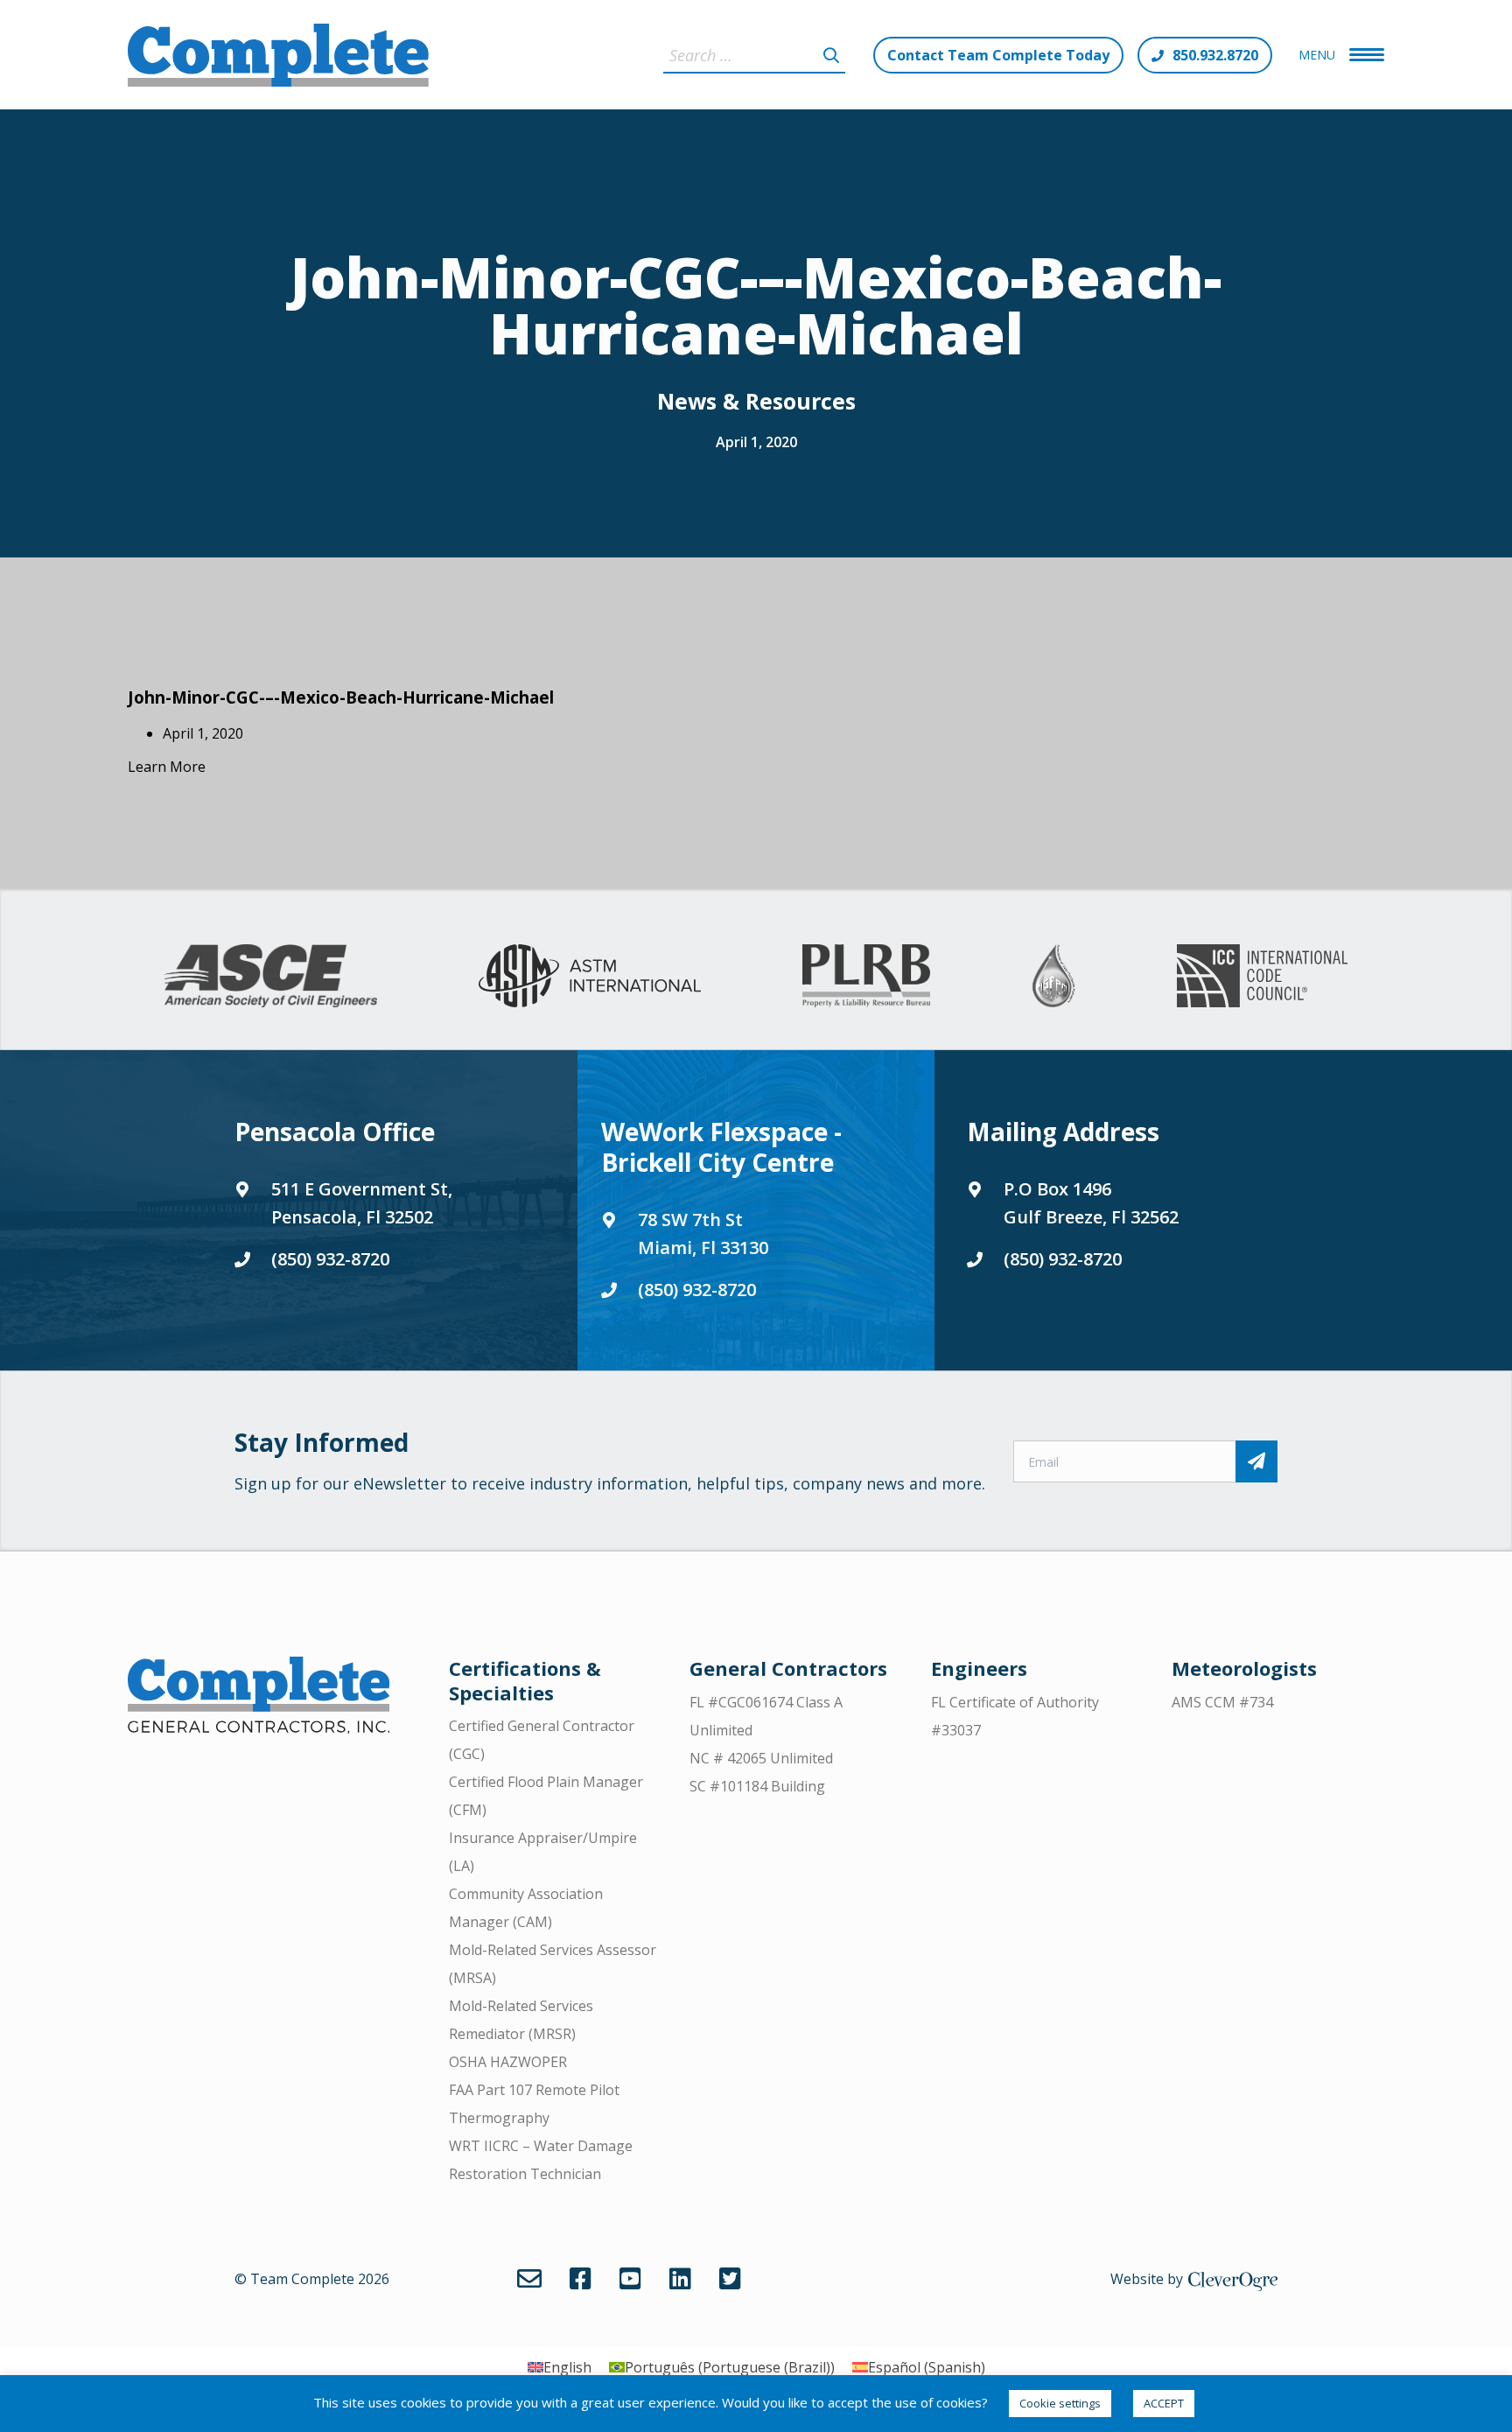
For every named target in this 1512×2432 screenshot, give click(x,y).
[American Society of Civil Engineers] (271, 976)
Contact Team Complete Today (998, 55)
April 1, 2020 (756, 442)
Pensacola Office (335, 1132)
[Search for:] (754, 55)
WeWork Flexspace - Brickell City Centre (721, 1147)
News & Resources (756, 401)
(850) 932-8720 (330, 1259)
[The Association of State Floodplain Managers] (1053, 976)
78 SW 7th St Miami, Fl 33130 (703, 1234)
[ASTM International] (590, 976)
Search (831, 55)
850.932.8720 (1215, 55)
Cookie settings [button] (1060, 2403)
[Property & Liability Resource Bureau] (866, 976)
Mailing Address (1063, 1132)
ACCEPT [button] (1164, 2403)
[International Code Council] (1262, 976)
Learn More (167, 767)
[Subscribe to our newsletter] (1256, 1461)
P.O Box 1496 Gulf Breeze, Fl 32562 (1091, 1203)
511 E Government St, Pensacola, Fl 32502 (362, 1203)
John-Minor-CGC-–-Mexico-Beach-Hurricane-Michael (341, 697)
